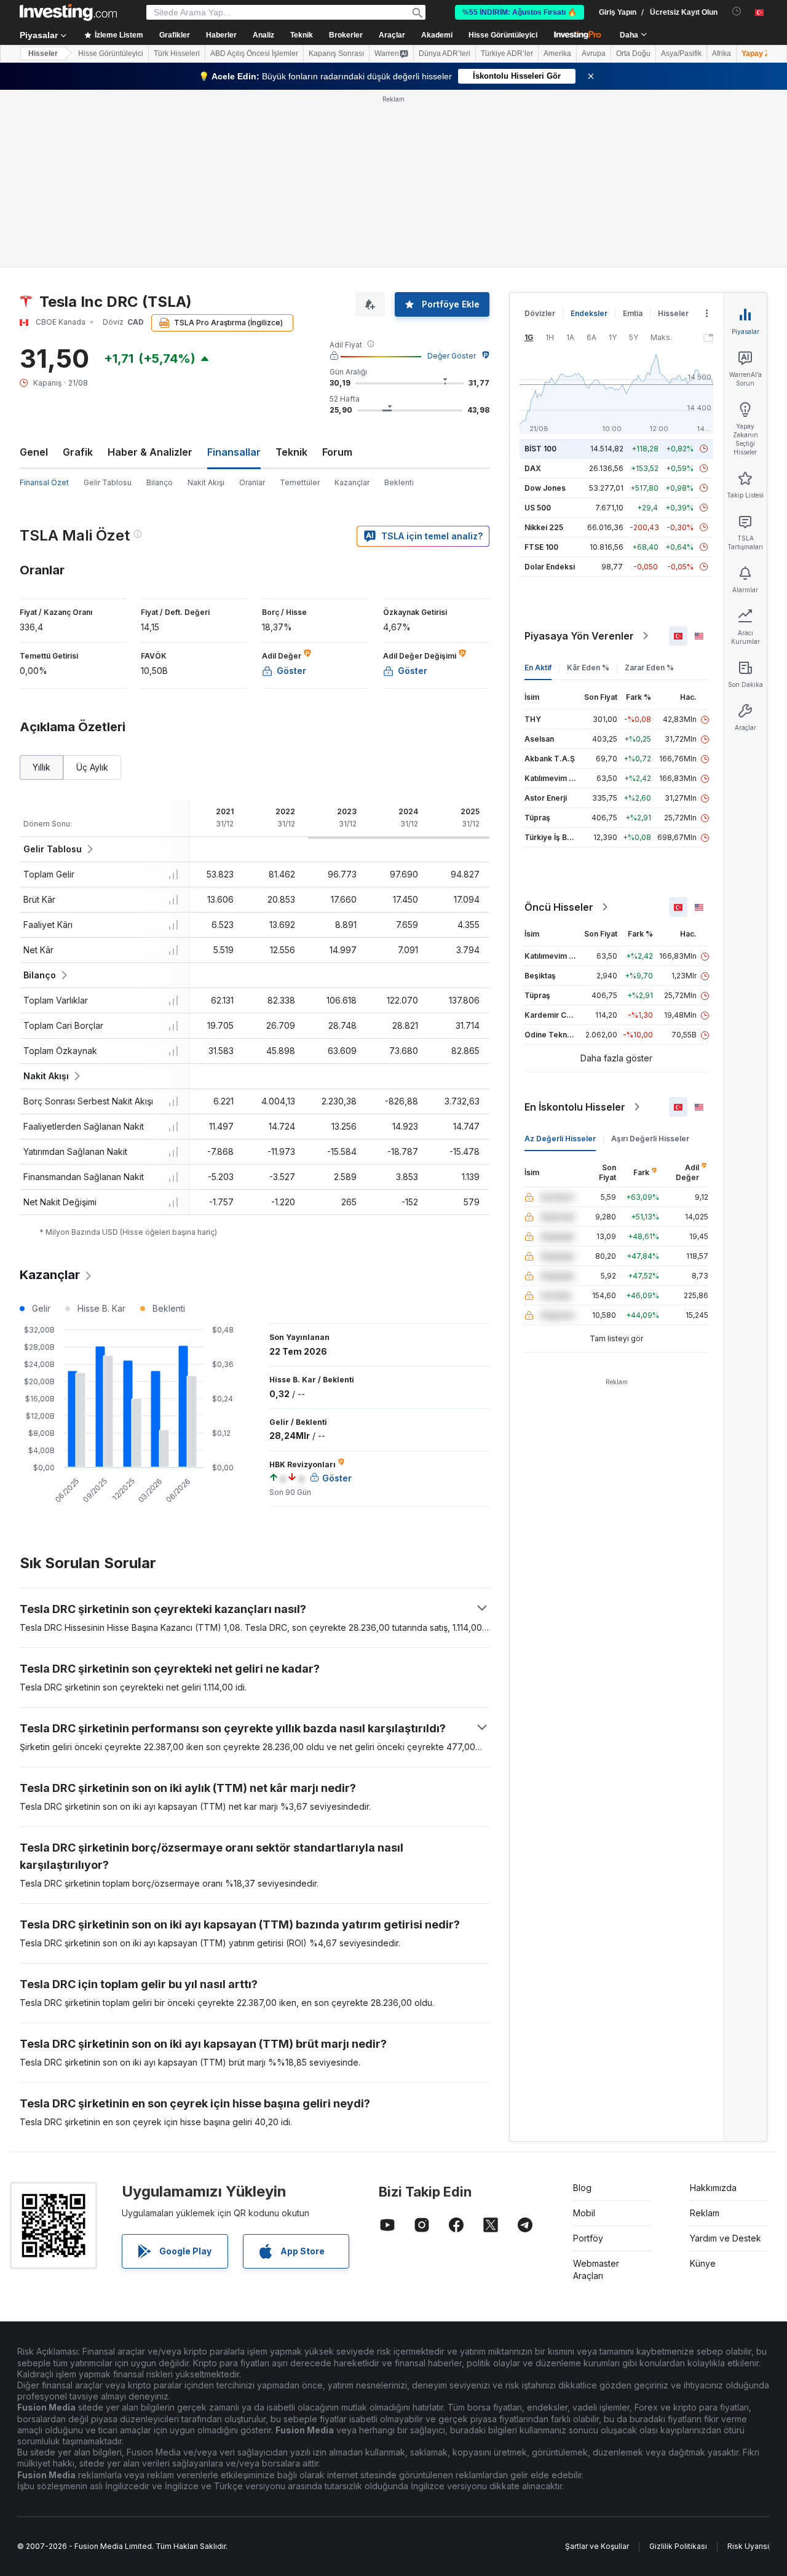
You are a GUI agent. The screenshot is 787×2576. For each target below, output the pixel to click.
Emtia (633, 313)
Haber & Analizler (150, 452)
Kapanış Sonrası (336, 54)
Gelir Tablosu (108, 482)
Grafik (78, 452)
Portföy (588, 2238)
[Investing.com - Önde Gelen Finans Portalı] (68, 12)
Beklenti (399, 482)
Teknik (291, 452)
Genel (34, 452)
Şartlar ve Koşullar (597, 2546)
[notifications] (737, 11)
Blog (582, 2188)
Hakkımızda (713, 2188)
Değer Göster (452, 356)
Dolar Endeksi (550, 567)
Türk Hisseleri (177, 54)
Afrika (722, 54)
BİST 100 (540, 449)
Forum (337, 452)
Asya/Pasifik (681, 54)
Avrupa (594, 54)
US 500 (538, 508)
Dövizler (540, 313)
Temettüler (300, 482)
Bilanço (160, 482)
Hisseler (43, 54)
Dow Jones (545, 488)
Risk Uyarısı (748, 2546)
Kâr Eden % (588, 668)
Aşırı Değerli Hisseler (650, 1139)
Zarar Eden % (649, 668)
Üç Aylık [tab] (92, 767)
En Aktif (538, 668)
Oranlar (252, 482)
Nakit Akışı (206, 482)
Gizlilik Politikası (678, 2546)
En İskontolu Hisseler (575, 1107)
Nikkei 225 (544, 527)
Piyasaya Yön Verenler (579, 636)
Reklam (705, 2213)
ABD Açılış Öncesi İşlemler (254, 54)
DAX (533, 468)
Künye (703, 2263)
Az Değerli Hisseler (560, 1139)
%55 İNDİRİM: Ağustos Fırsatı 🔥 (520, 12)
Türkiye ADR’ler (507, 54)
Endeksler (589, 313)
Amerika (557, 54)
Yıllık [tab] (42, 767)
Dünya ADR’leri (445, 54)
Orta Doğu (633, 54)
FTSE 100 (541, 547)
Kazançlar (352, 482)
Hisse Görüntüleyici (503, 35)
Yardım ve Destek (726, 2238)
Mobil (584, 2213)
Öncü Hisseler (559, 907)
